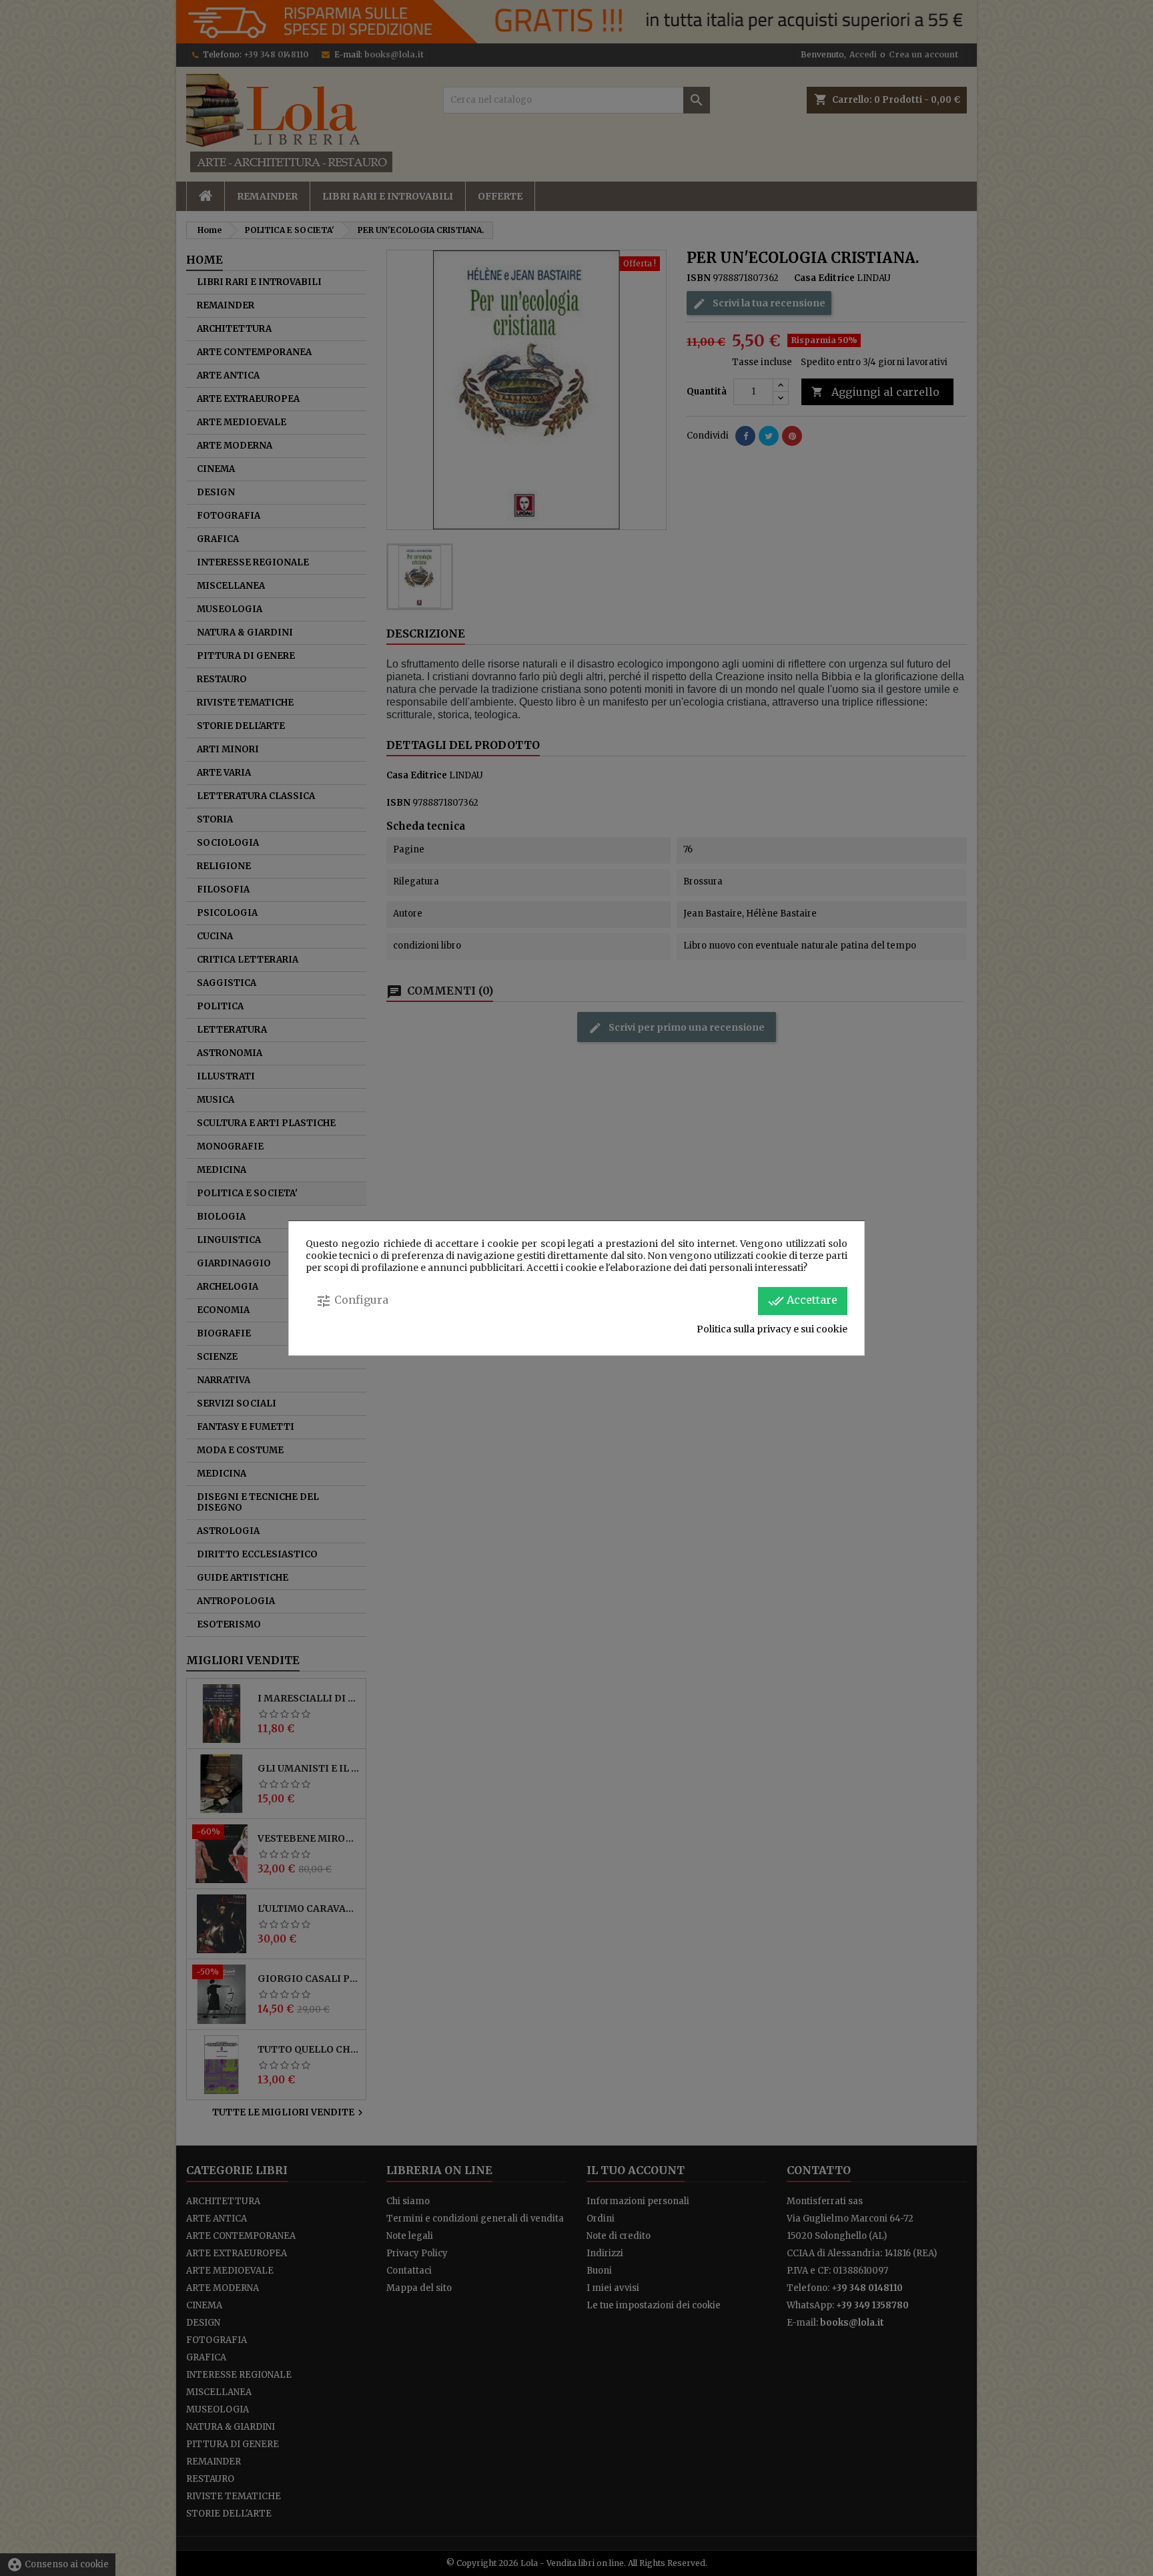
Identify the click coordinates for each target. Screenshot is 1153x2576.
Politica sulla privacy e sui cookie (772, 1329)
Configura (352, 1301)
